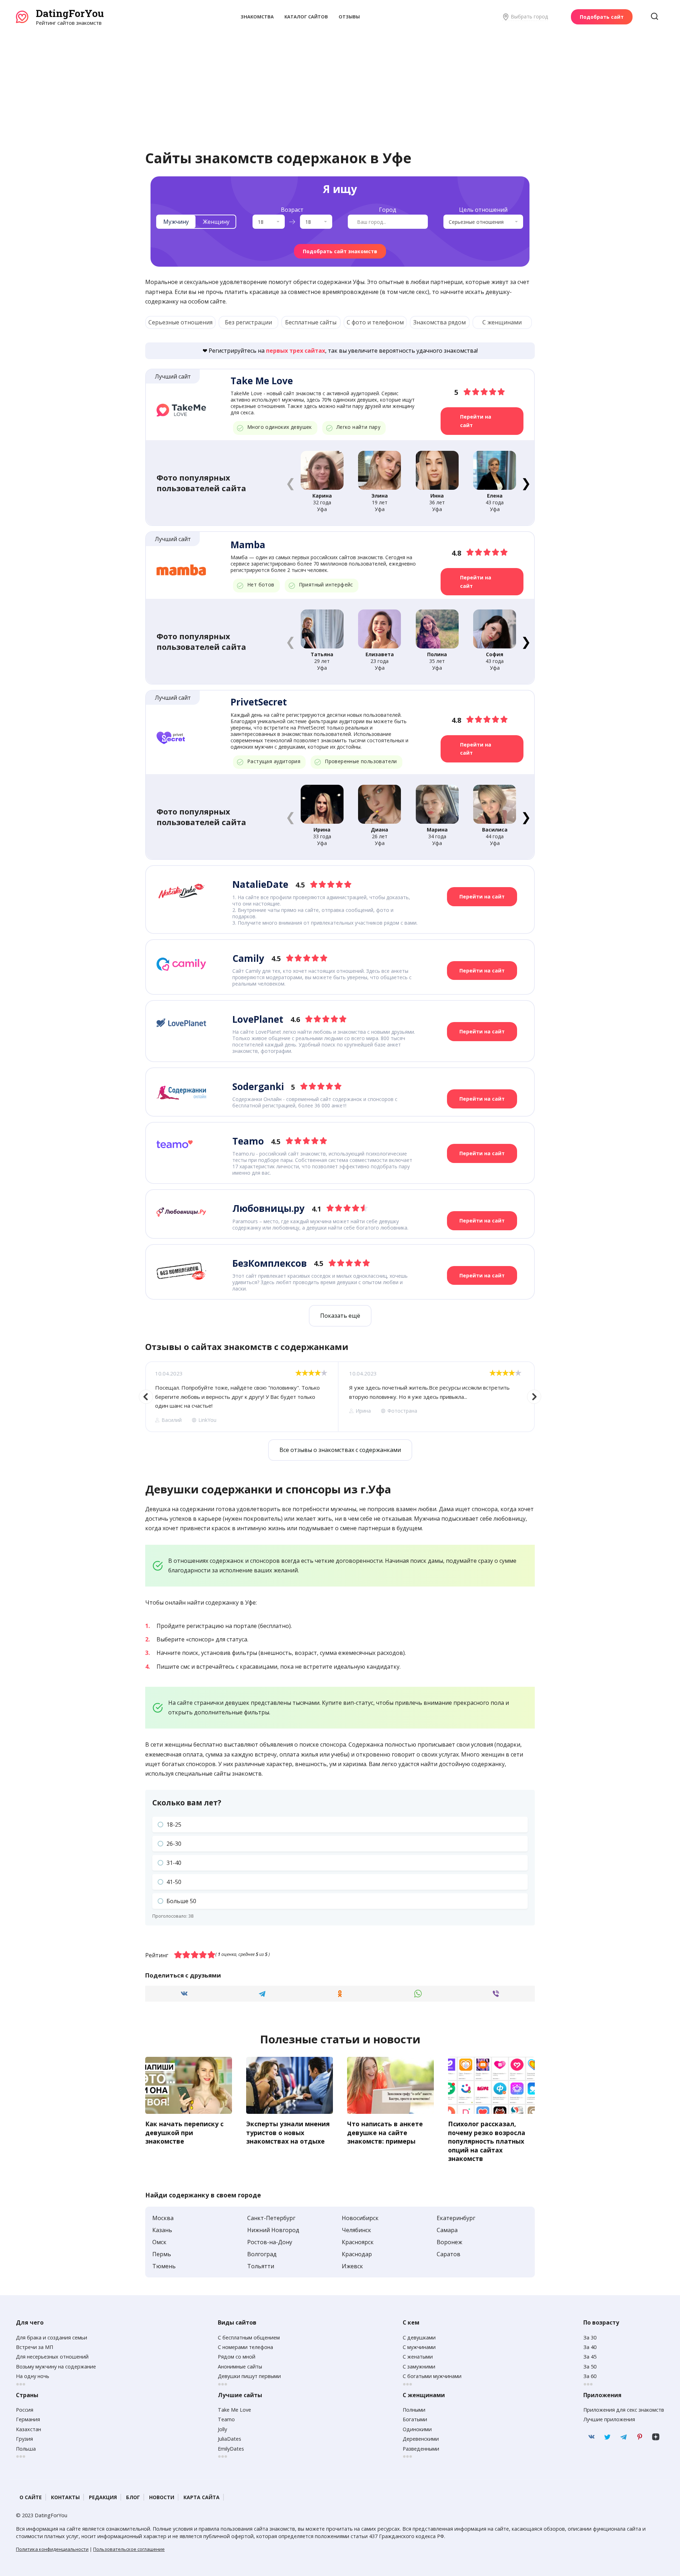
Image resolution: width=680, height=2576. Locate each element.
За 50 (590, 2367)
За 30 (590, 2337)
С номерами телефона (245, 2347)
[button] (526, 483)
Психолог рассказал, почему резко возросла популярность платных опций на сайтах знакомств (487, 2141)
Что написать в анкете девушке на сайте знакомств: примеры (385, 2132)
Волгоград (262, 2254)
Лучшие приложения (609, 2419)
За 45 (590, 2357)
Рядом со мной (237, 2357)
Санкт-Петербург (271, 2218)
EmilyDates (231, 2449)
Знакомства (257, 17)
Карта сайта (202, 2497)
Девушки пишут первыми (249, 2376)
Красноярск (358, 2242)
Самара (447, 2230)
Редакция (103, 2497)
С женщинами (502, 322)
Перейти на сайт (476, 421)
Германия (28, 2419)
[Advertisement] (340, 80)
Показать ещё (340, 1316)
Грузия (24, 2439)
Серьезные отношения (180, 322)
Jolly (222, 2429)
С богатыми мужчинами (432, 2376)
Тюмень (164, 2266)
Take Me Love (234, 2410)
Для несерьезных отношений (52, 2357)
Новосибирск (360, 2218)
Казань (162, 2230)
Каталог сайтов (306, 17)
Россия (25, 2410)
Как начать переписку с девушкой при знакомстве (184, 2132)
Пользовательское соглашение (129, 2549)
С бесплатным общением (249, 2337)
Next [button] (534, 1397)
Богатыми (415, 2419)
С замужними (419, 2367)
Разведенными (421, 2449)
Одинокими (417, 2429)
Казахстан (29, 2429)
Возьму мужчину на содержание (56, 2367)
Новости (162, 2497)
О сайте (31, 2497)
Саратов (449, 2254)
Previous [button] (146, 1397)
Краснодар (357, 2254)
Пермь (162, 2254)
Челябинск (356, 2230)
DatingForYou (70, 13)
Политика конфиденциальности (52, 2549)
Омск (159, 2242)
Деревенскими (421, 2439)
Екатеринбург (456, 2218)
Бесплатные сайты (311, 322)
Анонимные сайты (240, 2367)
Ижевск (352, 2266)
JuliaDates (229, 2439)
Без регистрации (248, 322)
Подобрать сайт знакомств (340, 251)
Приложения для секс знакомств (624, 2410)
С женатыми (418, 2357)
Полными (414, 2410)
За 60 (590, 2376)
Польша (26, 2449)
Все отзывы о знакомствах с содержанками (340, 1450)
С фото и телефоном (375, 322)
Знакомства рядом (440, 322)
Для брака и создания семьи (52, 2337)
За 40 (590, 2347)
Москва (163, 2218)
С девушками (419, 2337)
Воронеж (449, 2242)
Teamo (226, 2419)
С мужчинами (419, 2347)
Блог (133, 2497)
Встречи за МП (35, 2347)
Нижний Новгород (273, 2230)
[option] (242, 1397)
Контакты (65, 2497)
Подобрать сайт (602, 17)
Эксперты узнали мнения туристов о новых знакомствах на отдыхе (288, 2132)
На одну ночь (33, 2376)
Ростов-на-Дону (270, 2242)
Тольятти (261, 2266)
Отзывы (349, 17)
